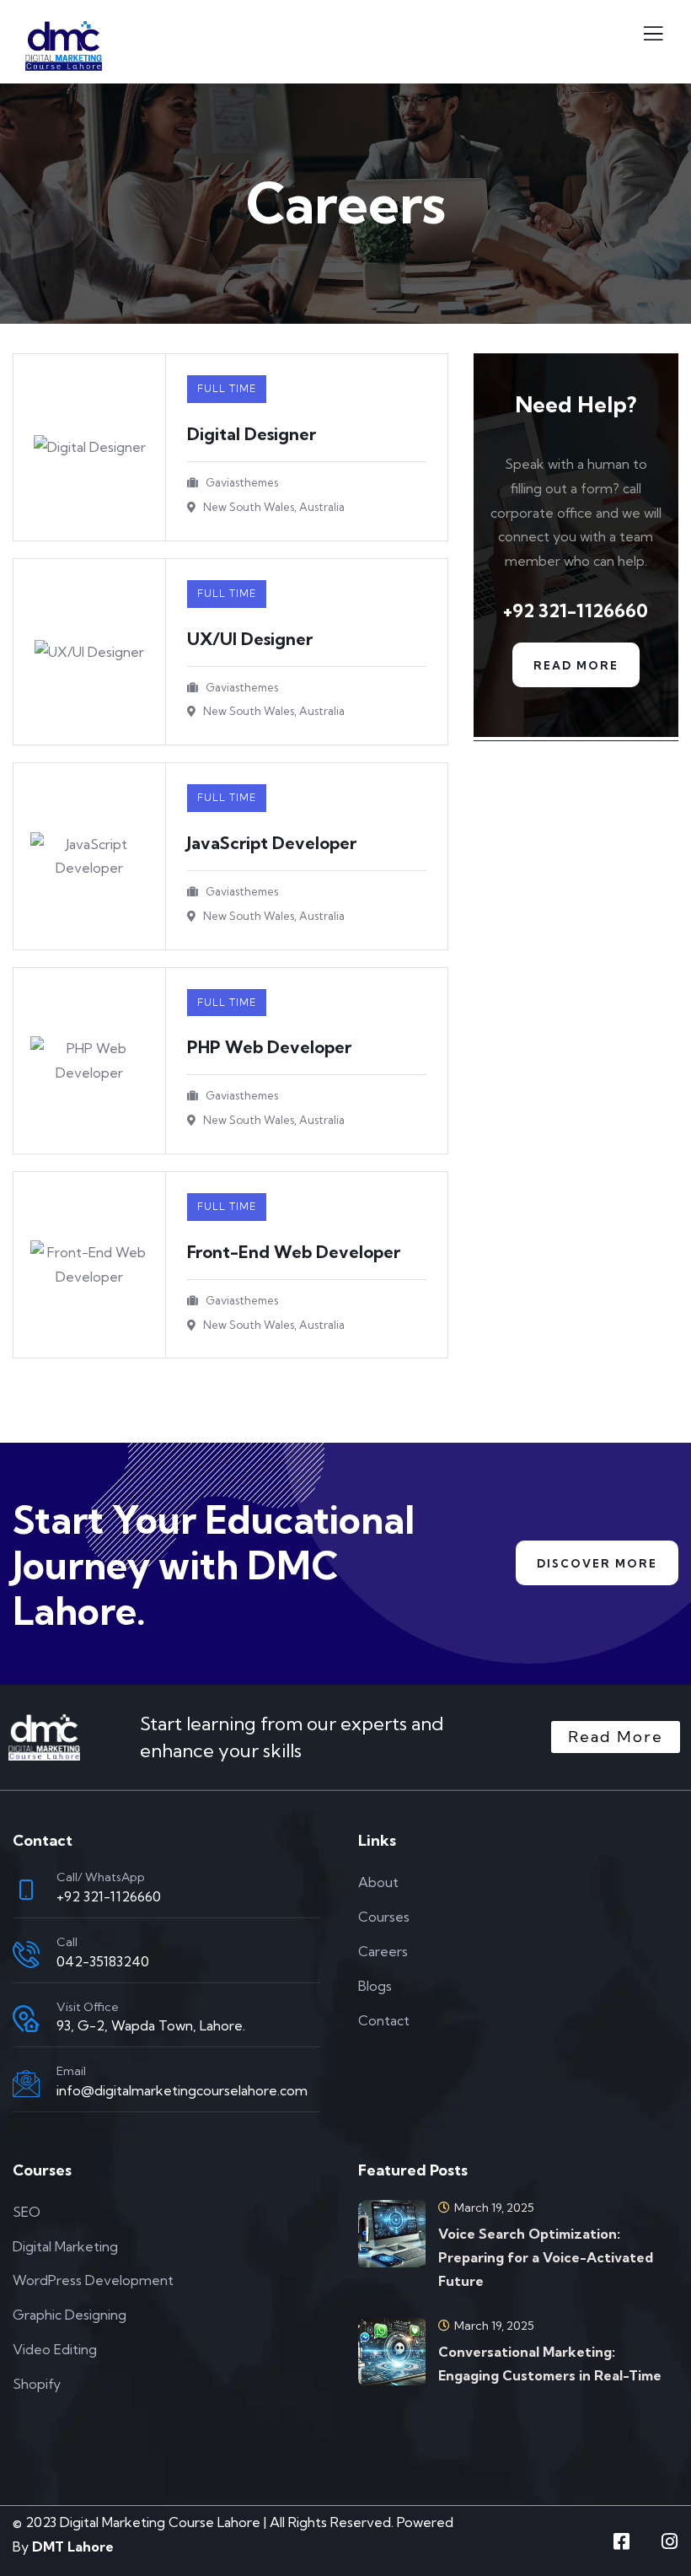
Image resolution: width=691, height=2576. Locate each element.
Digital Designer (252, 434)
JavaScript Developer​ (272, 843)
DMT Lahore (73, 2546)
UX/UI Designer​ (250, 639)
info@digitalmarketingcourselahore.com (182, 2090)
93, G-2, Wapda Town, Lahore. (151, 2025)
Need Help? (576, 404)
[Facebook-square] (621, 2541)
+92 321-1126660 (109, 1896)
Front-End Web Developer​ (294, 1252)
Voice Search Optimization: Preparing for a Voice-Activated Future (546, 2257)
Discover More (597, 1563)
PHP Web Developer (269, 1047)
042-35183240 (103, 1961)
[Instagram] (669, 2541)
